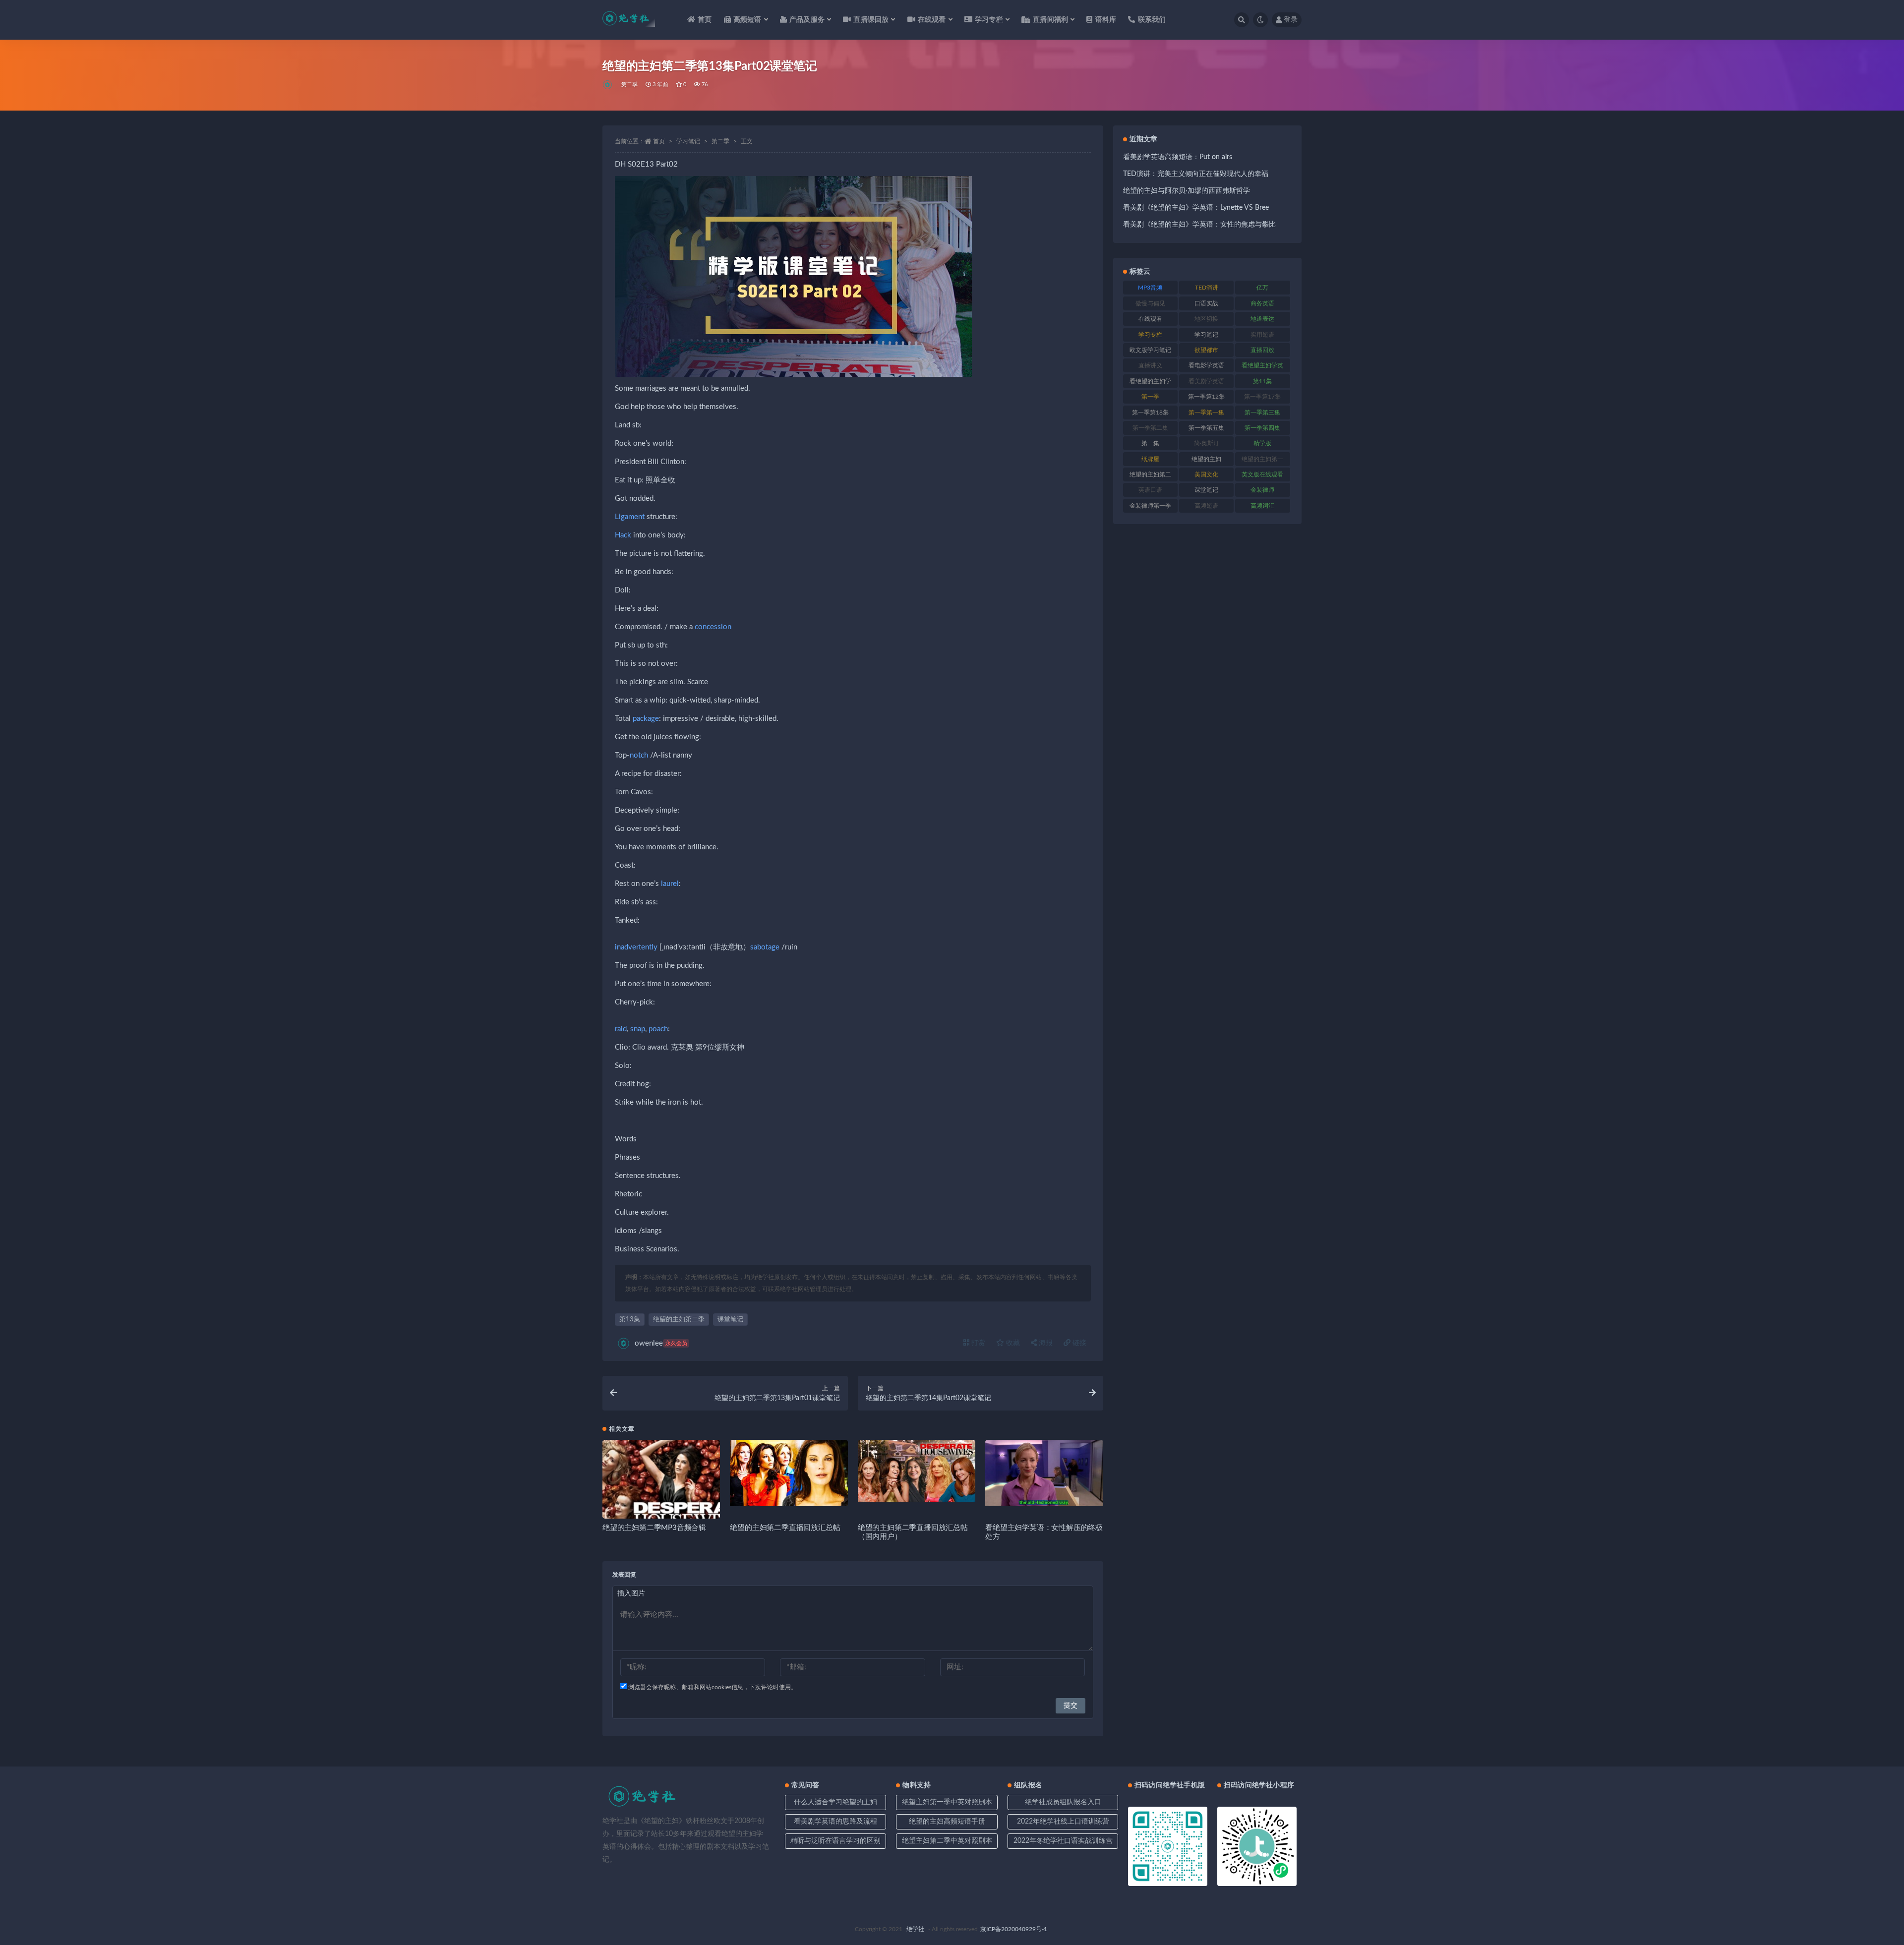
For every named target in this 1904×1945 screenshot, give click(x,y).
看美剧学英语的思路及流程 (835, 1822)
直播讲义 (1150, 365)
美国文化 (1206, 474)
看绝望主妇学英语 (1262, 367)
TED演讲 (1207, 288)
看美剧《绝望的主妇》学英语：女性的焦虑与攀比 (1199, 225)
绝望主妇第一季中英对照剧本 (947, 1802)
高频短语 (1206, 506)
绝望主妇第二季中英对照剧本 (947, 1841)
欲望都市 (1206, 350)
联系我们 (1152, 20)
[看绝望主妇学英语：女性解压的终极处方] (1044, 1473)
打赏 (977, 1343)
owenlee (661, 1343)
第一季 (1150, 397)
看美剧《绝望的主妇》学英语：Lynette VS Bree (1196, 208)
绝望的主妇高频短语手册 (947, 1822)
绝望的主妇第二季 (679, 1320)
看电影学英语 (1206, 365)
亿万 (1262, 288)
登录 (1291, 20)
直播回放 (1262, 350)
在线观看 (1150, 319)
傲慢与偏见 (1150, 303)
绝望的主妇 (1206, 459)
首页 (705, 20)
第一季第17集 (1262, 397)
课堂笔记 (730, 1320)
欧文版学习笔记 (1150, 350)
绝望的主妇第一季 (1262, 461)
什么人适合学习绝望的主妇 (835, 1802)
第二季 (630, 85)
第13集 (630, 1320)
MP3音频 (1150, 288)
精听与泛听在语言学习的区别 (835, 1841)
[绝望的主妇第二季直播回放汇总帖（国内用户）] (917, 1471)
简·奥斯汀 (1207, 443)
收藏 (1012, 1343)
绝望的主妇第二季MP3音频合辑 (654, 1528)
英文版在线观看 (1262, 474)
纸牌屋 (1150, 459)
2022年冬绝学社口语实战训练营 (1063, 1841)
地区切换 (1206, 319)
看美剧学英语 (1206, 381)
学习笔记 (688, 141)
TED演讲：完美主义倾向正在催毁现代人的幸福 (1196, 174)
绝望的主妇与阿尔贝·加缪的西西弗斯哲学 (1187, 191)
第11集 (1262, 381)
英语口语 (1150, 490)
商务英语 (1262, 303)
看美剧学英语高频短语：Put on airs (1178, 157)
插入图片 (631, 1593)
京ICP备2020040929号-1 (1014, 1929)
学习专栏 (1150, 335)
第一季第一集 (1206, 413)
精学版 (1262, 443)
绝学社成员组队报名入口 (1063, 1802)
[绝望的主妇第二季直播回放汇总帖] (789, 1473)
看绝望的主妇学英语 (1150, 383)
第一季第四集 (1262, 428)
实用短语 (1262, 335)
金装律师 (1262, 490)
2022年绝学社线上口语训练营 (1063, 1822)
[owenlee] (608, 85)
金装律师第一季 (1150, 506)
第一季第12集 (1206, 397)
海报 (1045, 1343)
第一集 (1150, 443)
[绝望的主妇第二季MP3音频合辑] (661, 1499)
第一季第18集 (1150, 413)
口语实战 (1206, 303)
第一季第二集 (1150, 428)
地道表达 (1262, 319)
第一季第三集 (1262, 413)
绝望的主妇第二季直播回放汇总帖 (785, 1528)
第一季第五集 (1206, 428)
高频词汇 (1262, 506)
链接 (1078, 1343)
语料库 (1106, 20)
